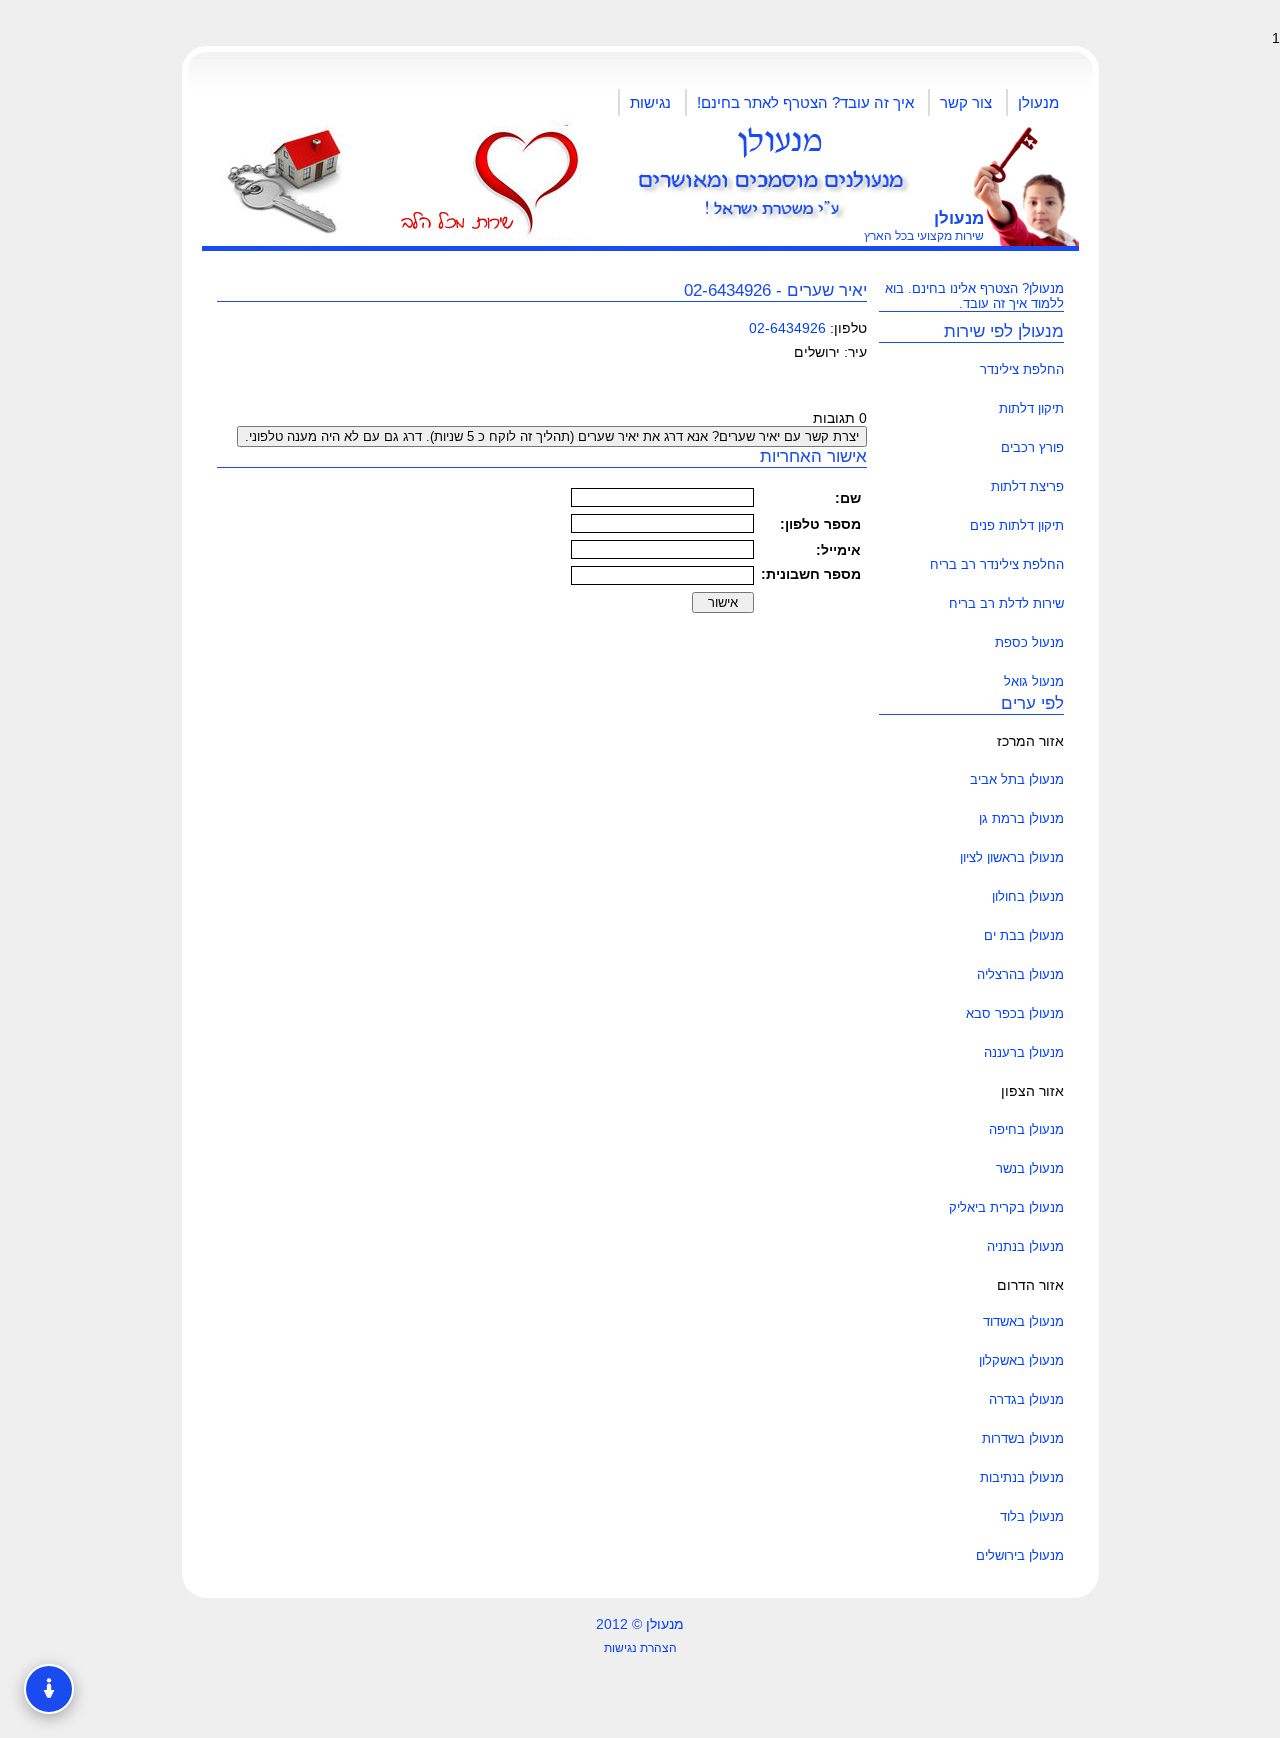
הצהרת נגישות (640, 1648)
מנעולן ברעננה (1024, 1052)
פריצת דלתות (1027, 486)
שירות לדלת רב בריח (1006, 603)
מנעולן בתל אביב (1017, 779)
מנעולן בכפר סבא (1015, 1013)
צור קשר (966, 102)
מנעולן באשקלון (1021, 1360)
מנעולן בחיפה (1026, 1129)
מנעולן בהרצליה (1020, 974)
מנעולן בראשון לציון (1012, 857)
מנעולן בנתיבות (1022, 1477)
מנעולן (1038, 102)
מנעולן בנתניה (1025, 1246)
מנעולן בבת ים (1024, 935)
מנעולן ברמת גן (1021, 818)
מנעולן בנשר (1030, 1168)
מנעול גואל (1034, 681)
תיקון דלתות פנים (1017, 525)
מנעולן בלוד (1032, 1516)
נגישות (650, 102)
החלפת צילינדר (1022, 369)
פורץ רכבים (1032, 447)
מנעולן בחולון (1028, 896)
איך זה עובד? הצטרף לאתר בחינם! (805, 102)
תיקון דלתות (1031, 408)
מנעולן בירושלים (1020, 1555)
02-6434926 (787, 328)
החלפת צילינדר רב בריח (997, 564)
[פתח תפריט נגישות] (49, 1689)
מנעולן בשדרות (1023, 1438)
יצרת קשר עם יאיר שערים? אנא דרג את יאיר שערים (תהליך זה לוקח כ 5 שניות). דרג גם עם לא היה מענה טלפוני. (552, 436)
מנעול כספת (1029, 642)
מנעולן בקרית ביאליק (1006, 1207)
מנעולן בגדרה (1026, 1399)
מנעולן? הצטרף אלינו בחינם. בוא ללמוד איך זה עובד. (974, 296)
